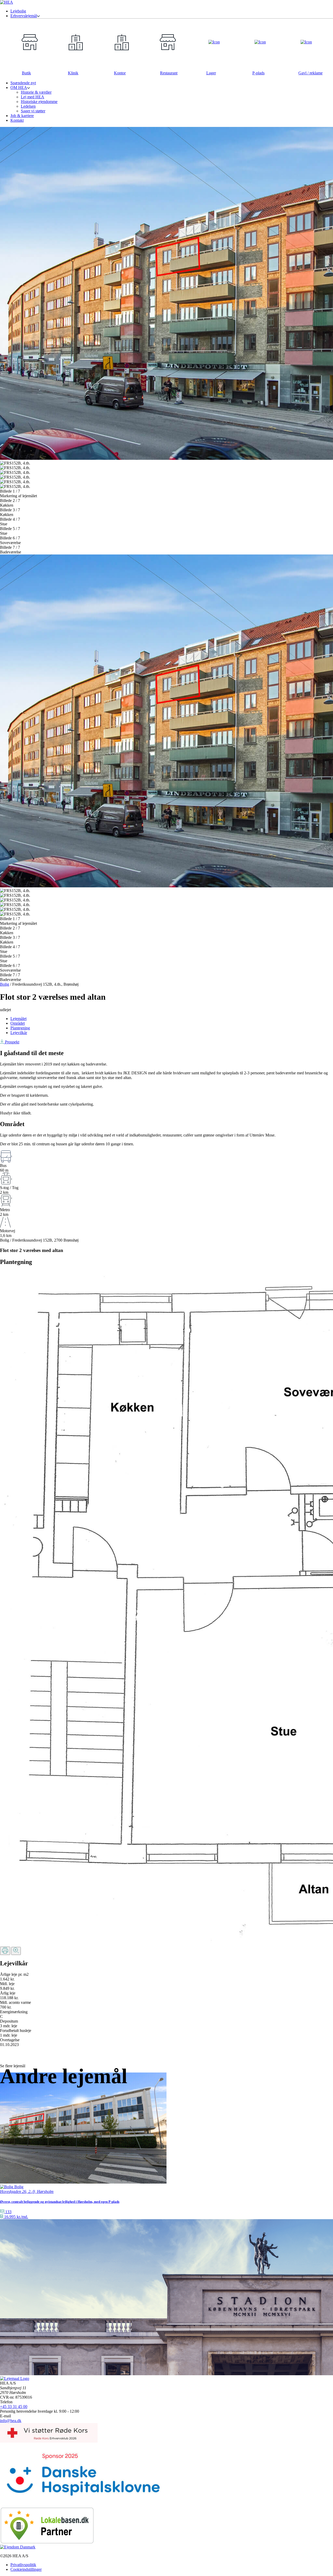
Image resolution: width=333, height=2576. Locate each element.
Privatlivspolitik (23, 2565)
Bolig (5, 984)
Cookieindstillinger (26, 2569)
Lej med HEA (33, 97)
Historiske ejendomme (39, 102)
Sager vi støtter (33, 111)
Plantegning (20, 1028)
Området (18, 1023)
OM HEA (19, 88)
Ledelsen (28, 106)
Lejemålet (18, 1019)
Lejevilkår (19, 1033)
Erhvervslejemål (24, 16)
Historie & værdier (36, 92)
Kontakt (17, 120)
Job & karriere (22, 116)
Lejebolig (18, 11)
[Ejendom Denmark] (18, 2547)
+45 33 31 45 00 (14, 2407)
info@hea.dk (11, 2421)
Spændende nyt (23, 83)
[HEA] (7, 2)
